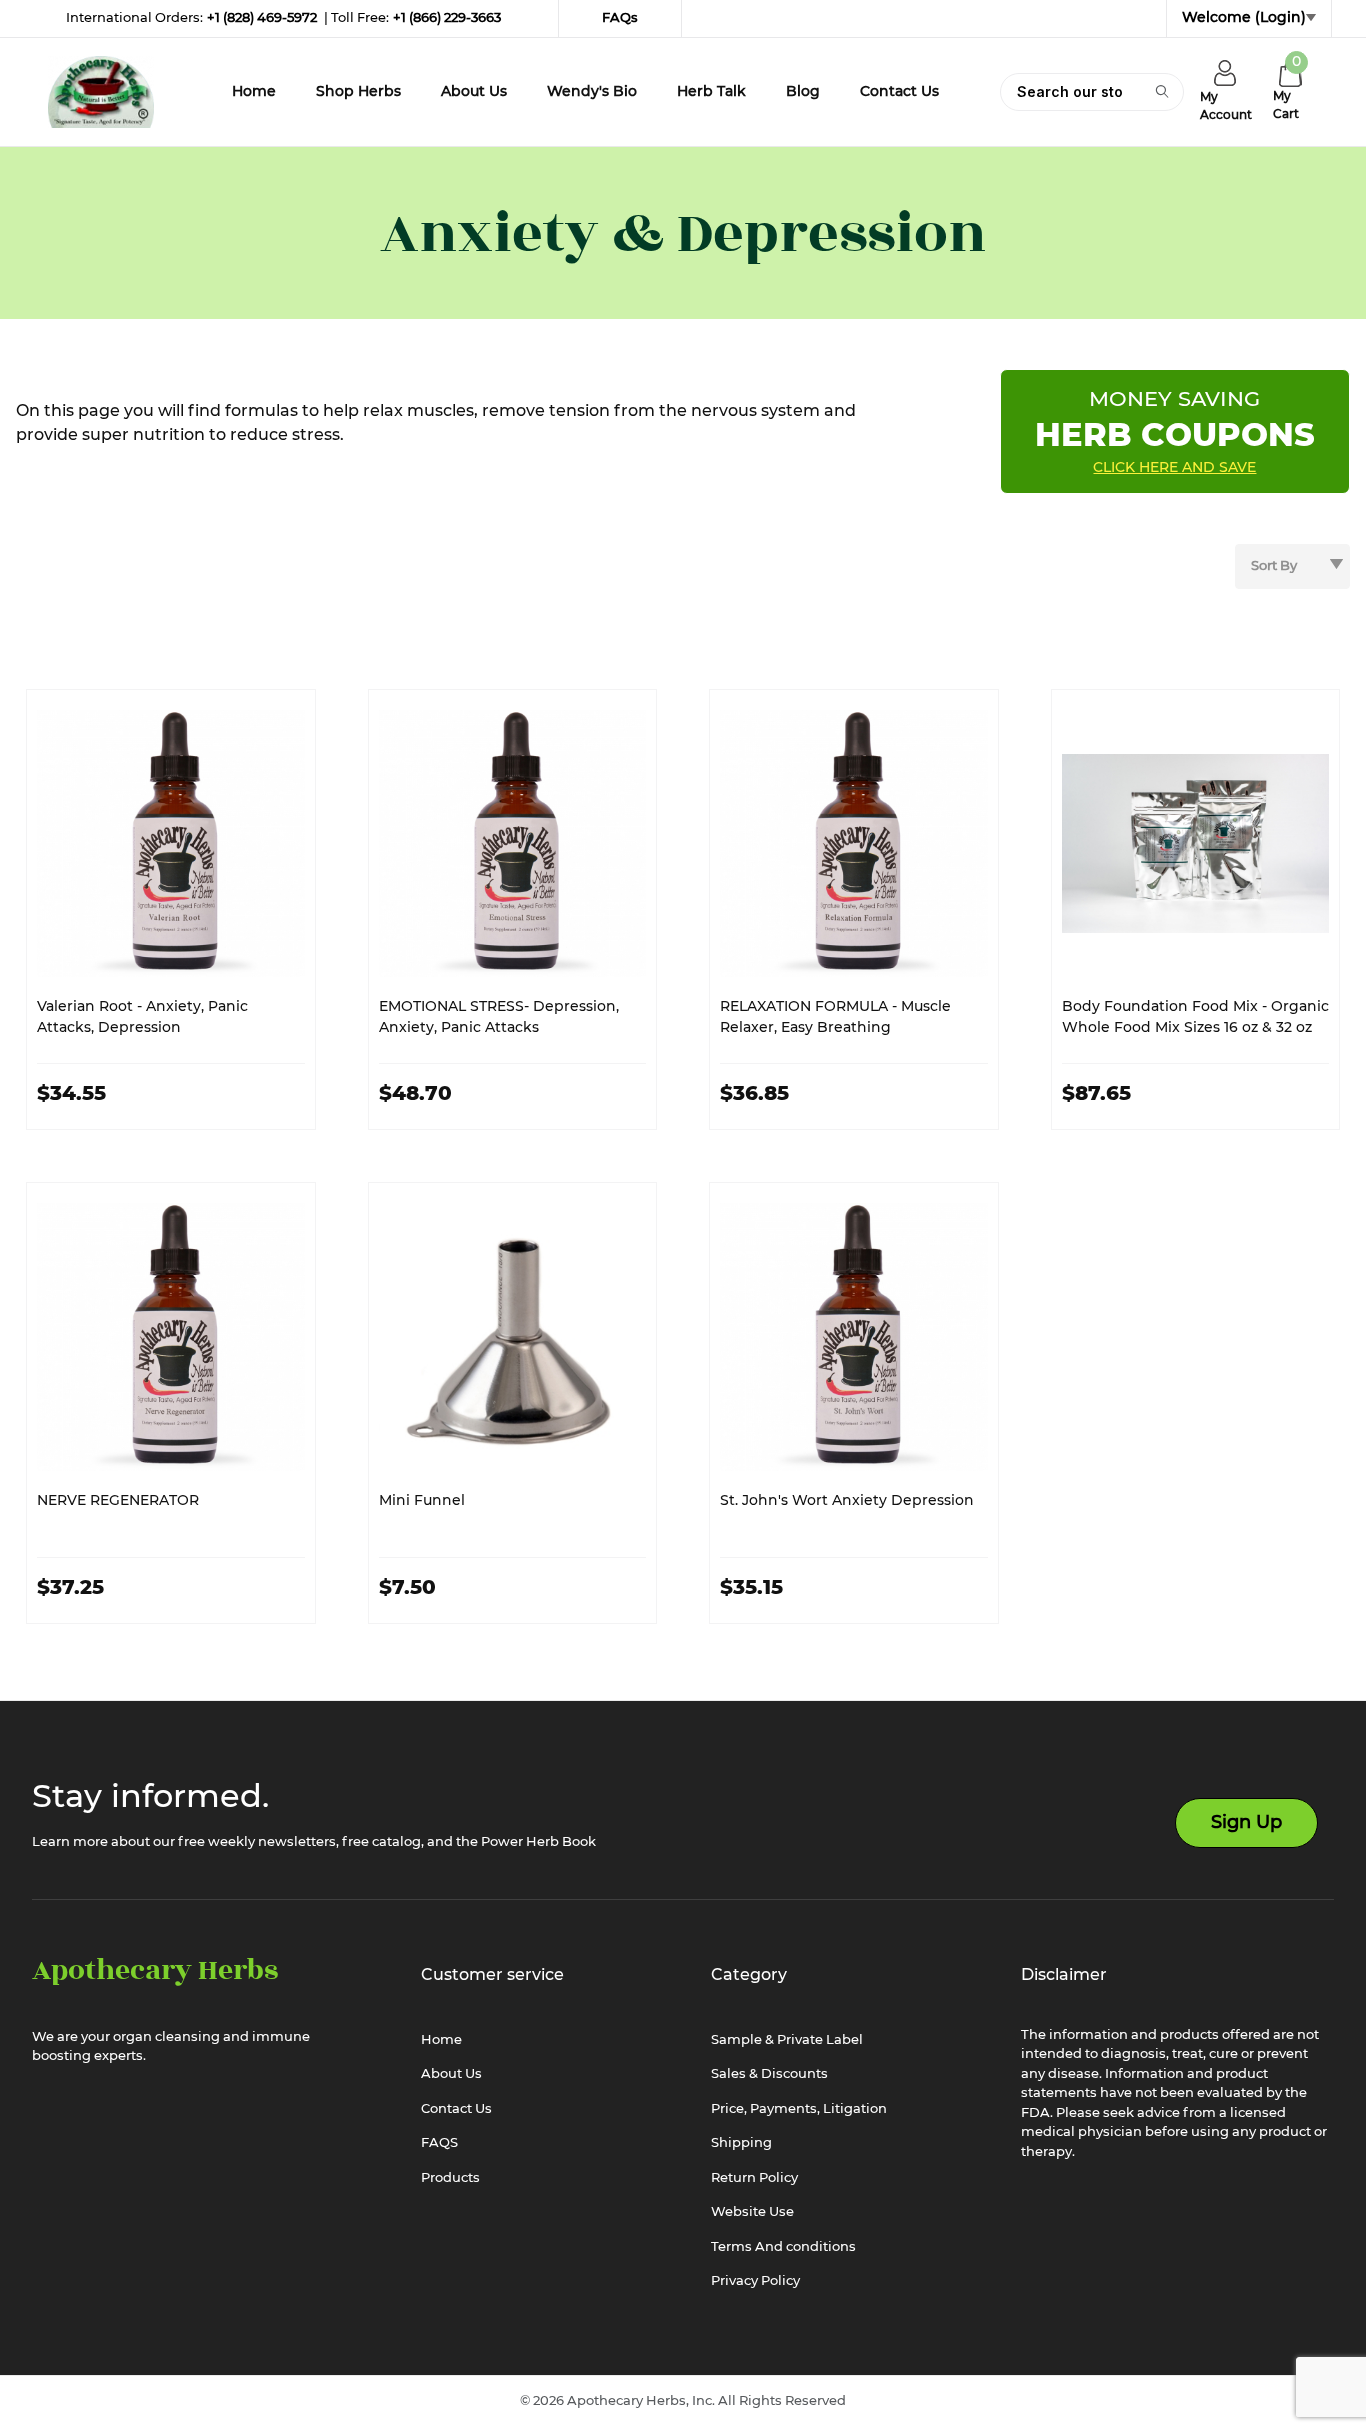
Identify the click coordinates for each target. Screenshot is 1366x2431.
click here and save (1174, 468)
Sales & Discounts (769, 2074)
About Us (451, 2074)
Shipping (741, 2143)
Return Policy (754, 2178)
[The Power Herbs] (101, 92)
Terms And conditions (783, 2247)
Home (441, 2040)
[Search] (1161, 91)
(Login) (1280, 18)
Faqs (439, 2143)
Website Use (752, 2212)
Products (450, 2178)
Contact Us (456, 2109)
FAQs (620, 18)
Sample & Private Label (787, 2040)
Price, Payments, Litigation (799, 2109)
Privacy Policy (755, 2281)
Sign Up (1246, 1823)
